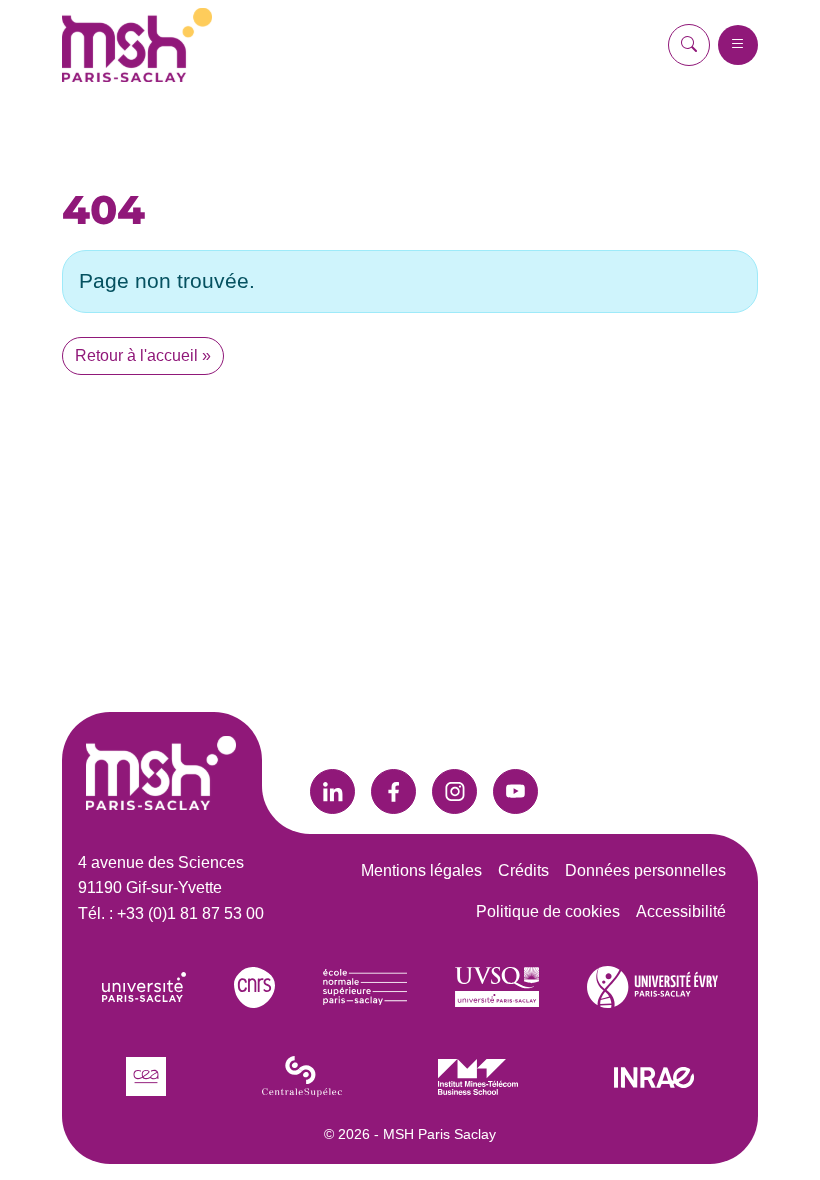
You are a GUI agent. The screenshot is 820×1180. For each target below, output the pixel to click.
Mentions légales (421, 870)
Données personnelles (645, 870)
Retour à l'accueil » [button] (143, 355)
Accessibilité (681, 911)
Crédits (523, 870)
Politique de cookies (548, 911)
